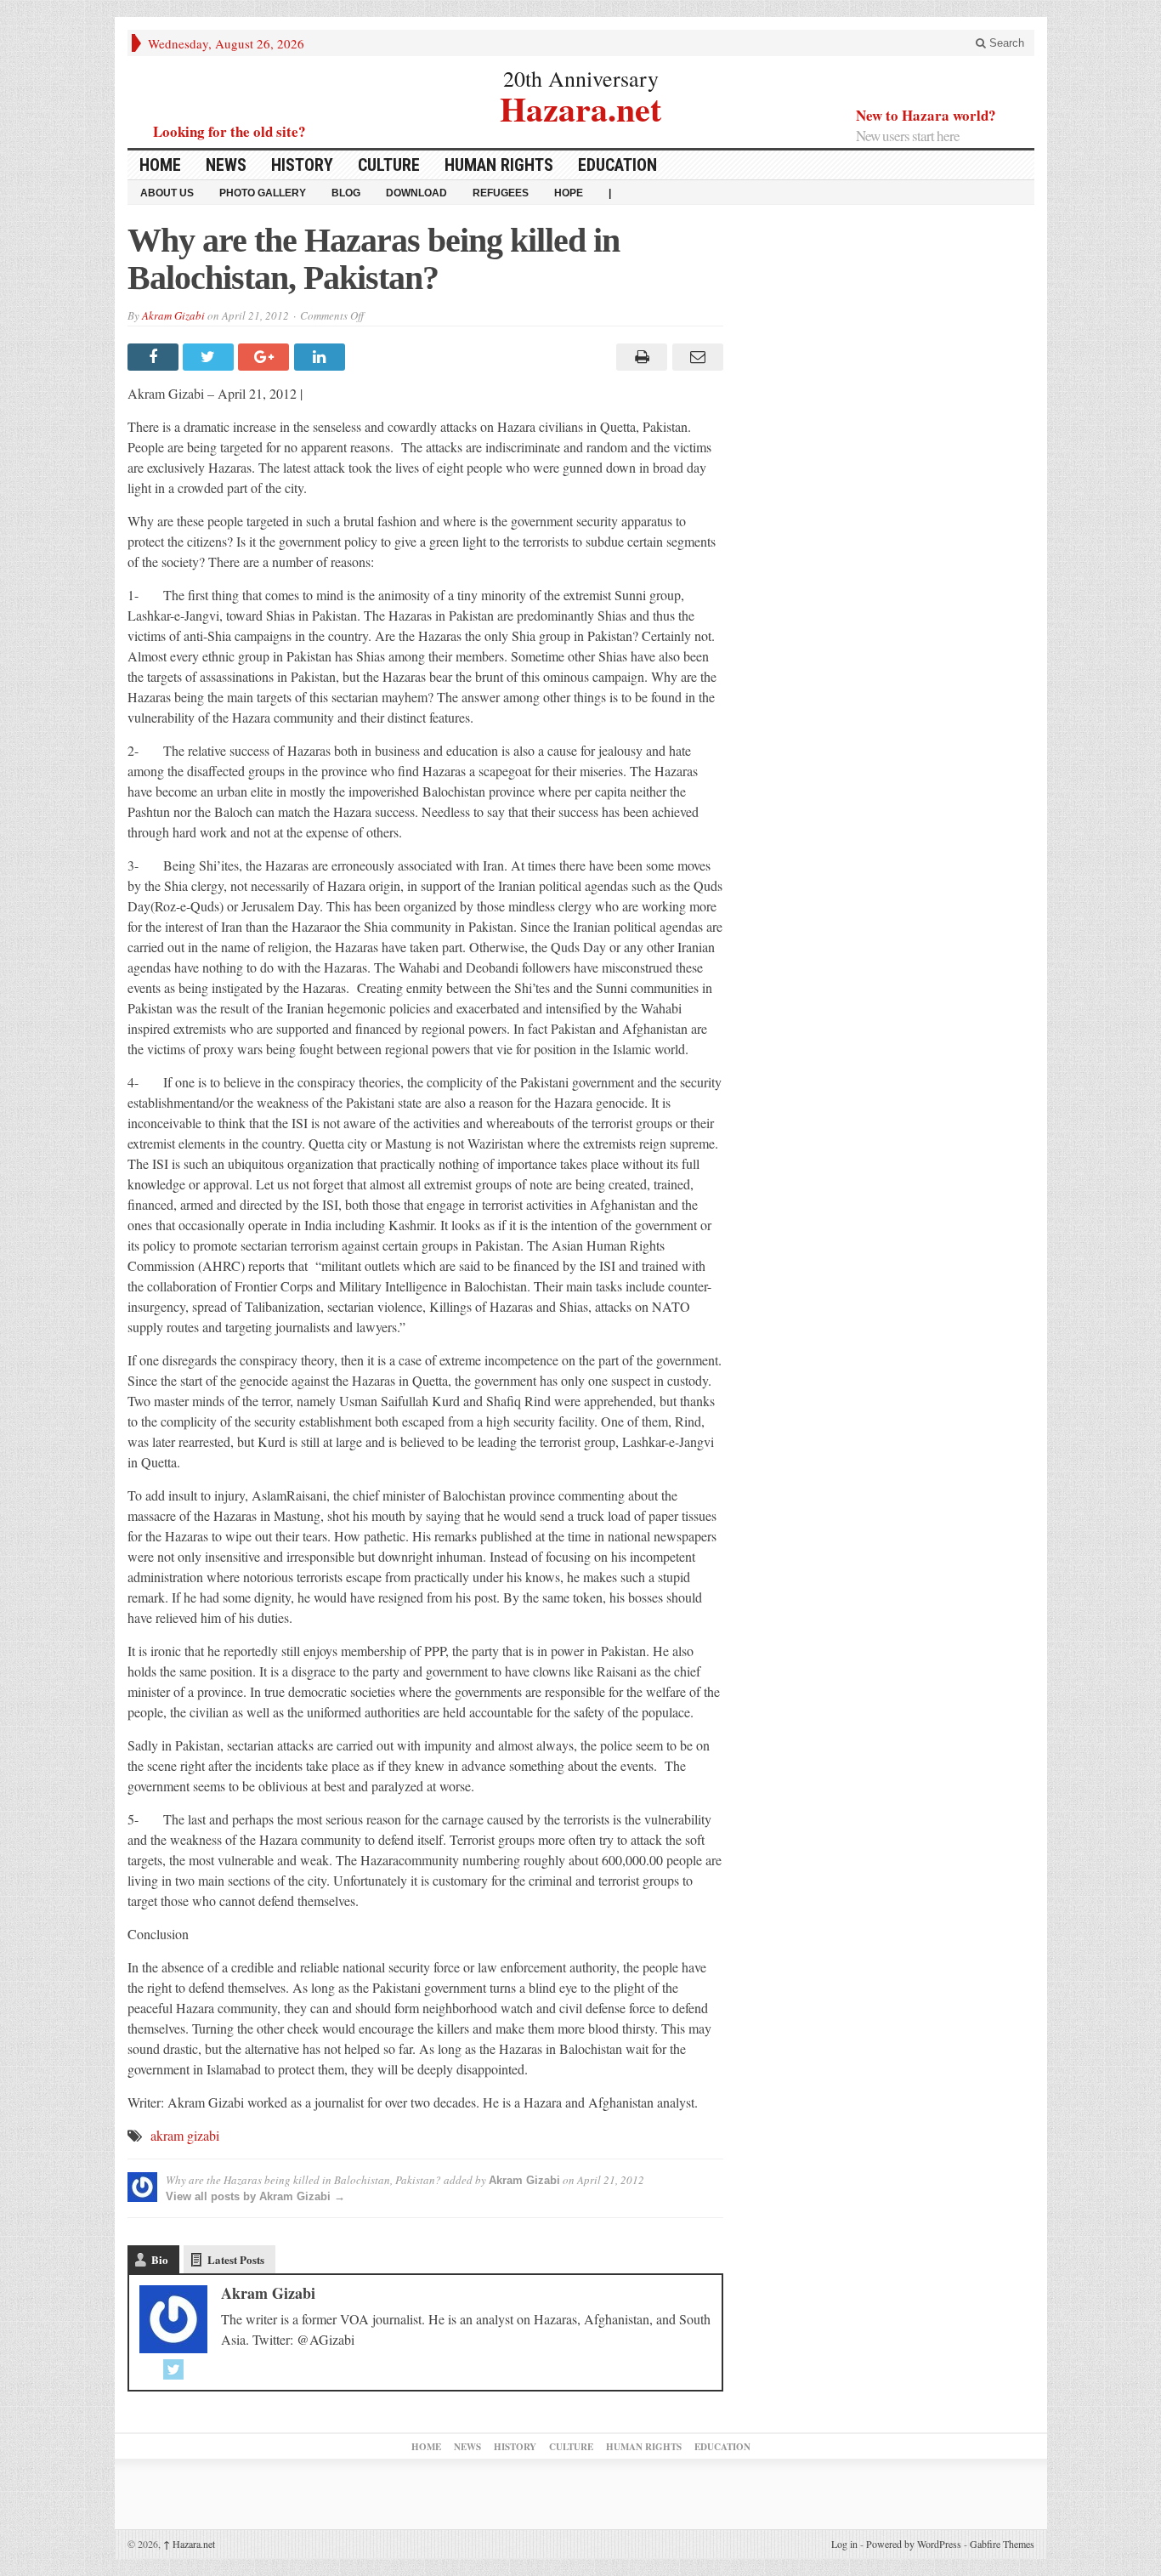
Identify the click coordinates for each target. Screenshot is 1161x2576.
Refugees (501, 193)
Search (1005, 43)
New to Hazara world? (926, 115)
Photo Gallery (263, 193)
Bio (160, 2259)
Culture (389, 165)
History (302, 165)
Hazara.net (580, 107)
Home (160, 165)
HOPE (569, 193)
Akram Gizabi (173, 315)
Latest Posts (236, 2259)
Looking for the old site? (229, 131)
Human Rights (499, 165)
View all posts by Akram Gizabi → (255, 2196)
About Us (167, 193)
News (226, 165)
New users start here (908, 136)
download (416, 193)
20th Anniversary (581, 78)
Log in (844, 2544)
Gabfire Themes (1002, 2544)
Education (617, 165)
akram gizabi (185, 2135)
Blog (346, 193)
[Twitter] (173, 2369)
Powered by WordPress (914, 2544)
